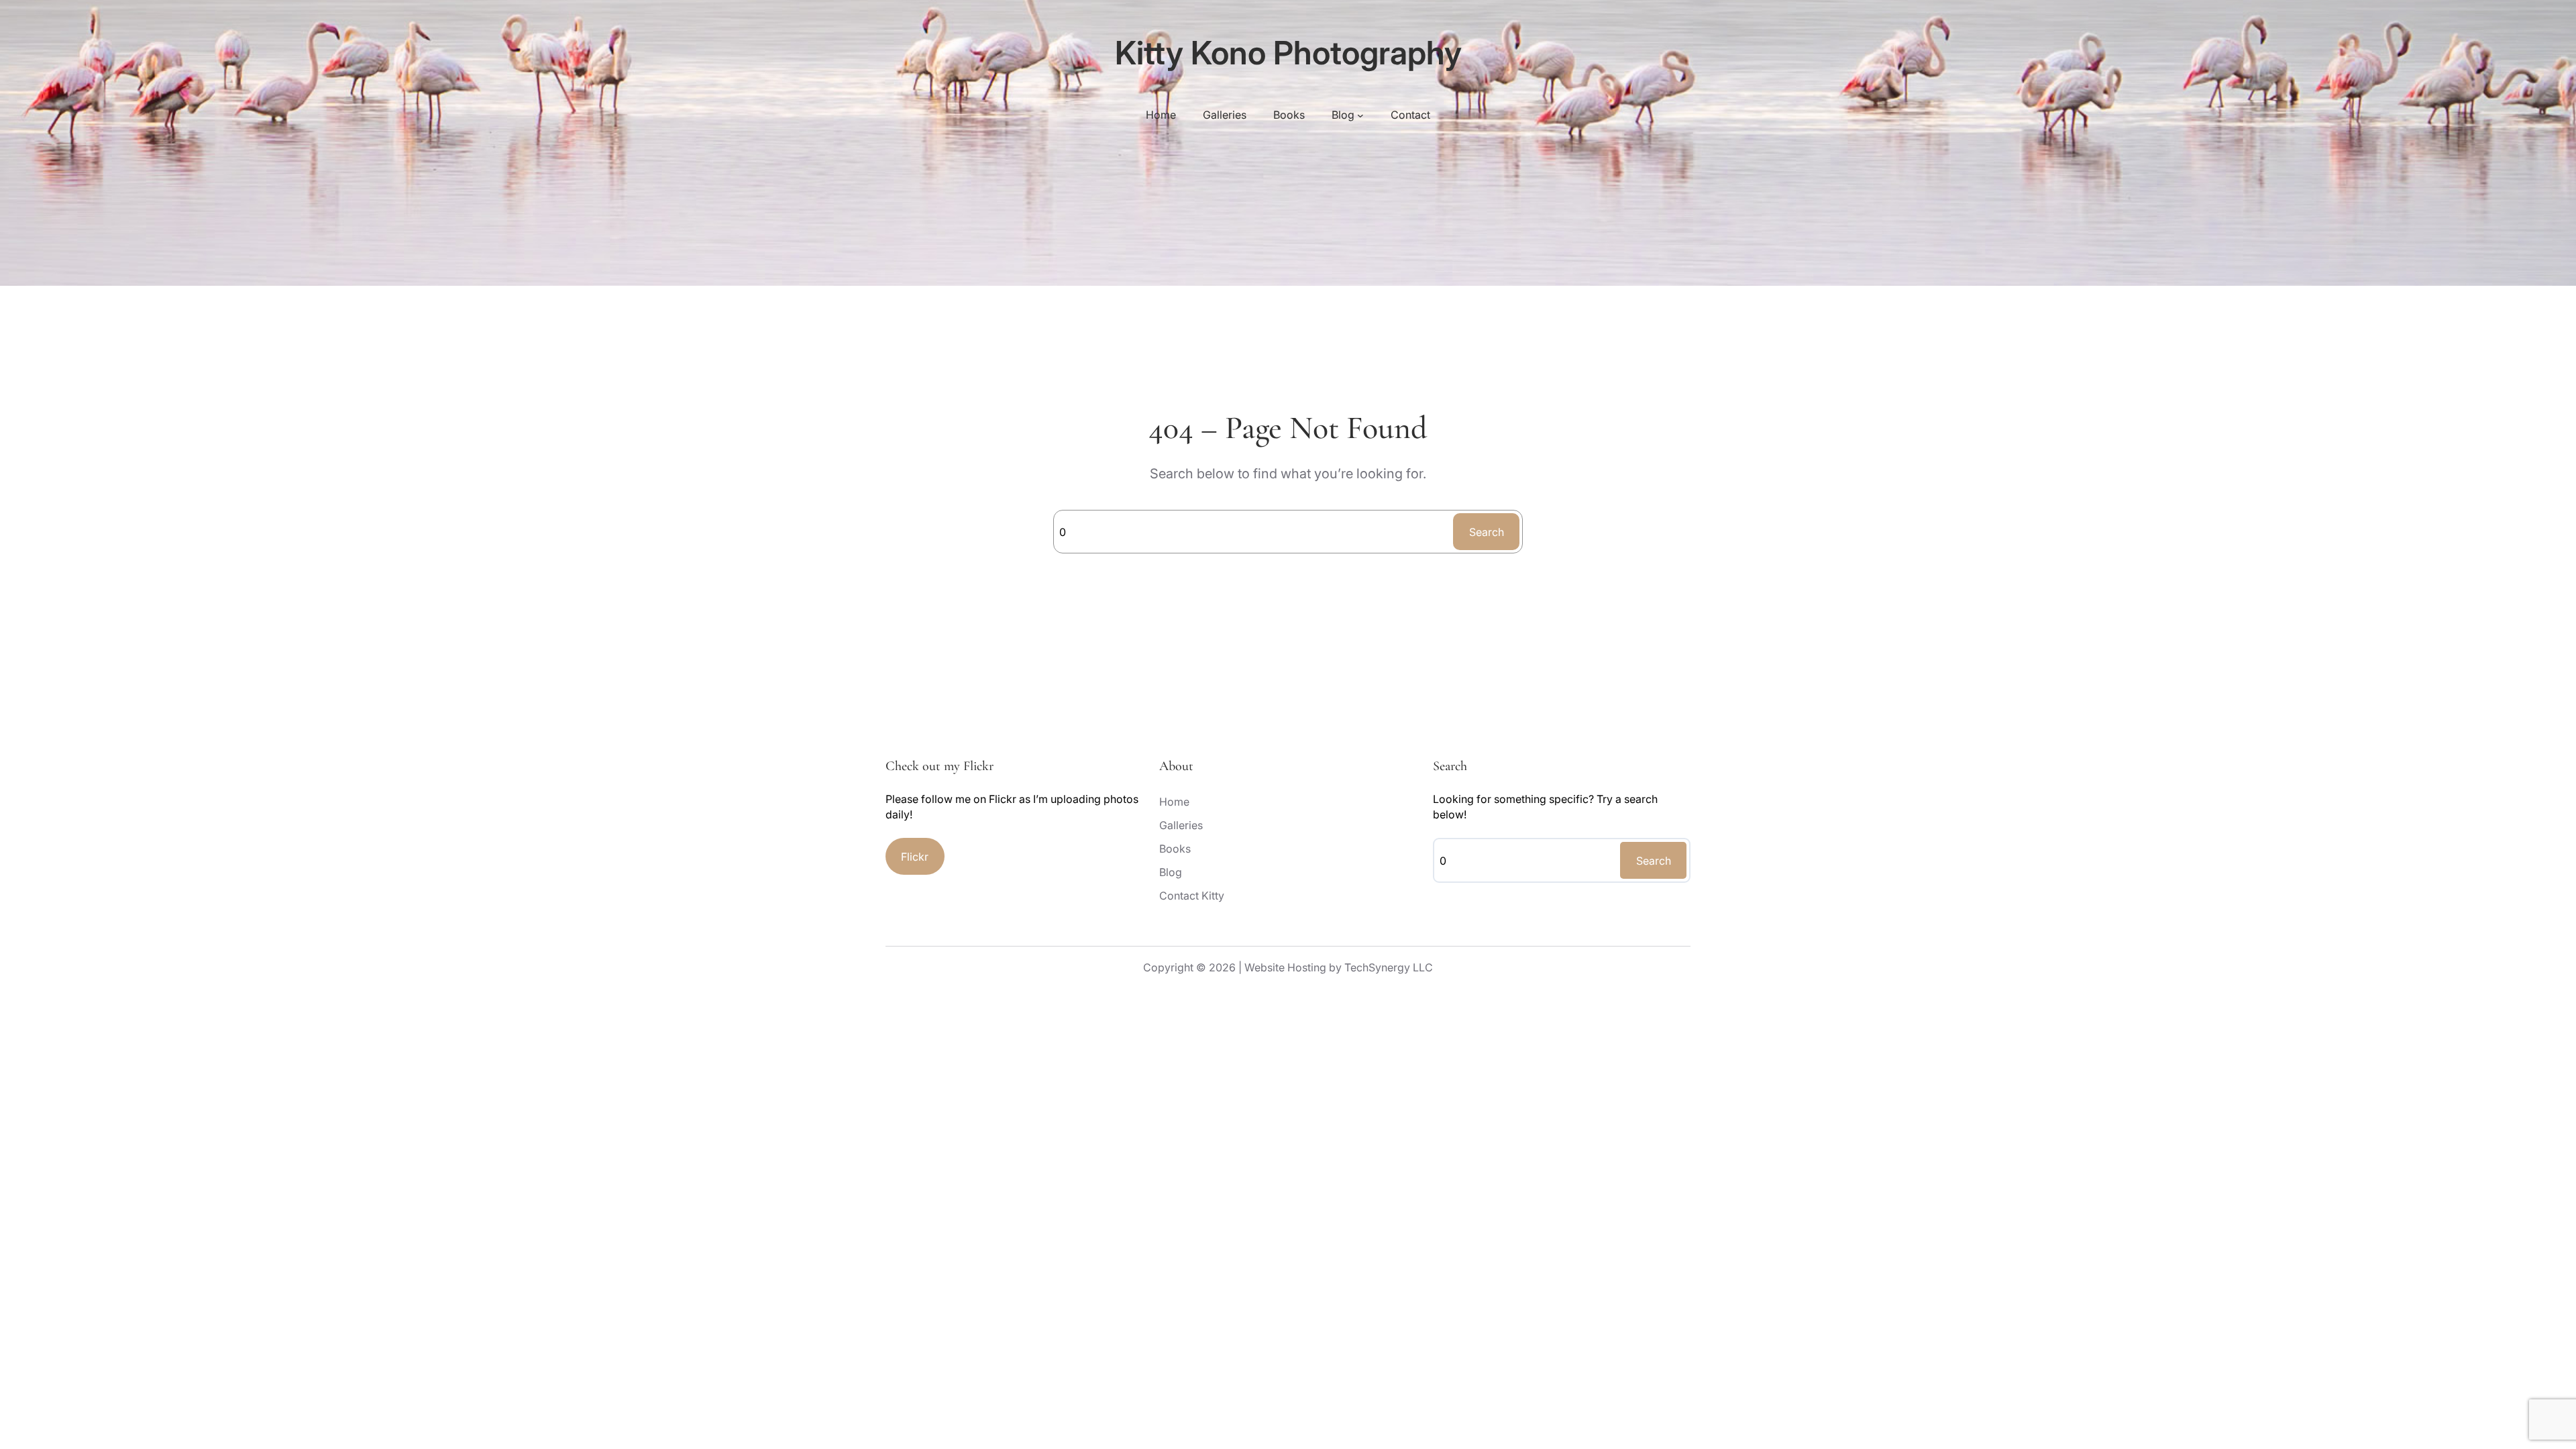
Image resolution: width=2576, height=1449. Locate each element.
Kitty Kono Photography (1288, 53)
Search (1487, 532)
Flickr (915, 857)
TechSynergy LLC (1389, 967)
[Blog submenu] (1360, 115)
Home (1161, 115)
